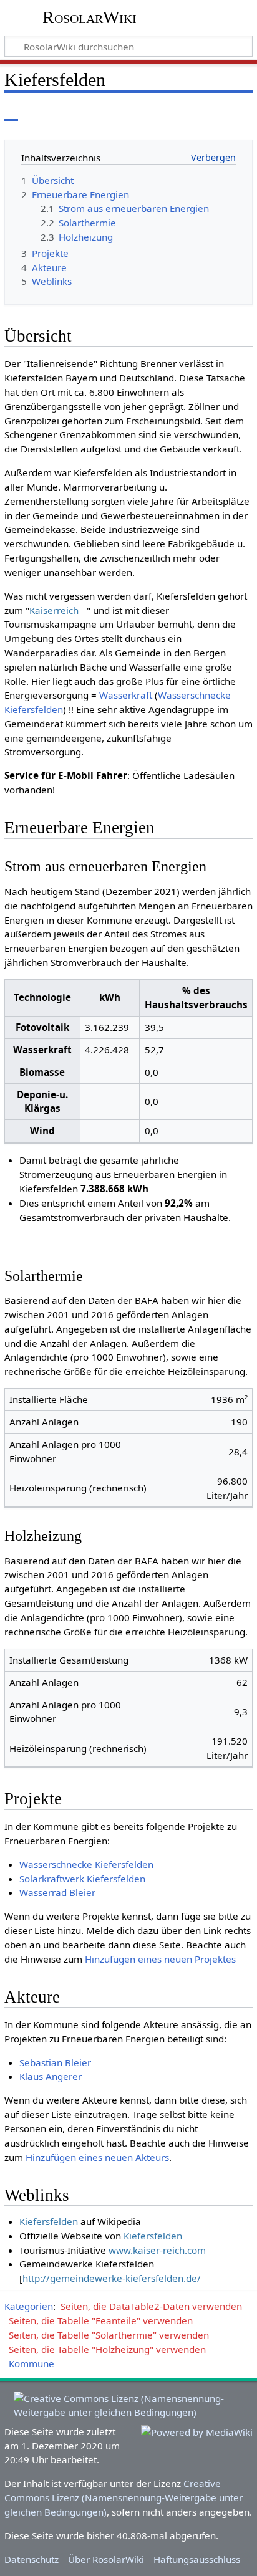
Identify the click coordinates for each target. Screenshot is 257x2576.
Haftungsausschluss (197, 2559)
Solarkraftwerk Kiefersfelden (82, 1879)
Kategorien (29, 2306)
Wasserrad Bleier (57, 1892)
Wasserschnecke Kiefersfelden (86, 1864)
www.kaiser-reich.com (157, 2250)
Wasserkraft (126, 695)
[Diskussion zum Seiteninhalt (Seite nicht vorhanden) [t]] (39, 112)
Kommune (32, 2363)
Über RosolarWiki (106, 2559)
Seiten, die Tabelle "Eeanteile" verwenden (101, 2320)
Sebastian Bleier (55, 2062)
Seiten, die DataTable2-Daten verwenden (151, 2306)
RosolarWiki (90, 17)
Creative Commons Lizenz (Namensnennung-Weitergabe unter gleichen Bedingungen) (124, 2497)
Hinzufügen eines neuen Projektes (160, 1959)
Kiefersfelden (49, 2221)
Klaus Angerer (51, 2076)
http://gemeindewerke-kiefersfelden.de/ (112, 2278)
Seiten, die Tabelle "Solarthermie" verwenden (109, 2335)
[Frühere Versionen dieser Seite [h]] (213, 112)
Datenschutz (32, 2559)
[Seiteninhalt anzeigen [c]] (11, 112)
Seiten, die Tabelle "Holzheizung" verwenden (107, 2349)
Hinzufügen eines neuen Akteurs (97, 2157)
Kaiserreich (54, 610)
